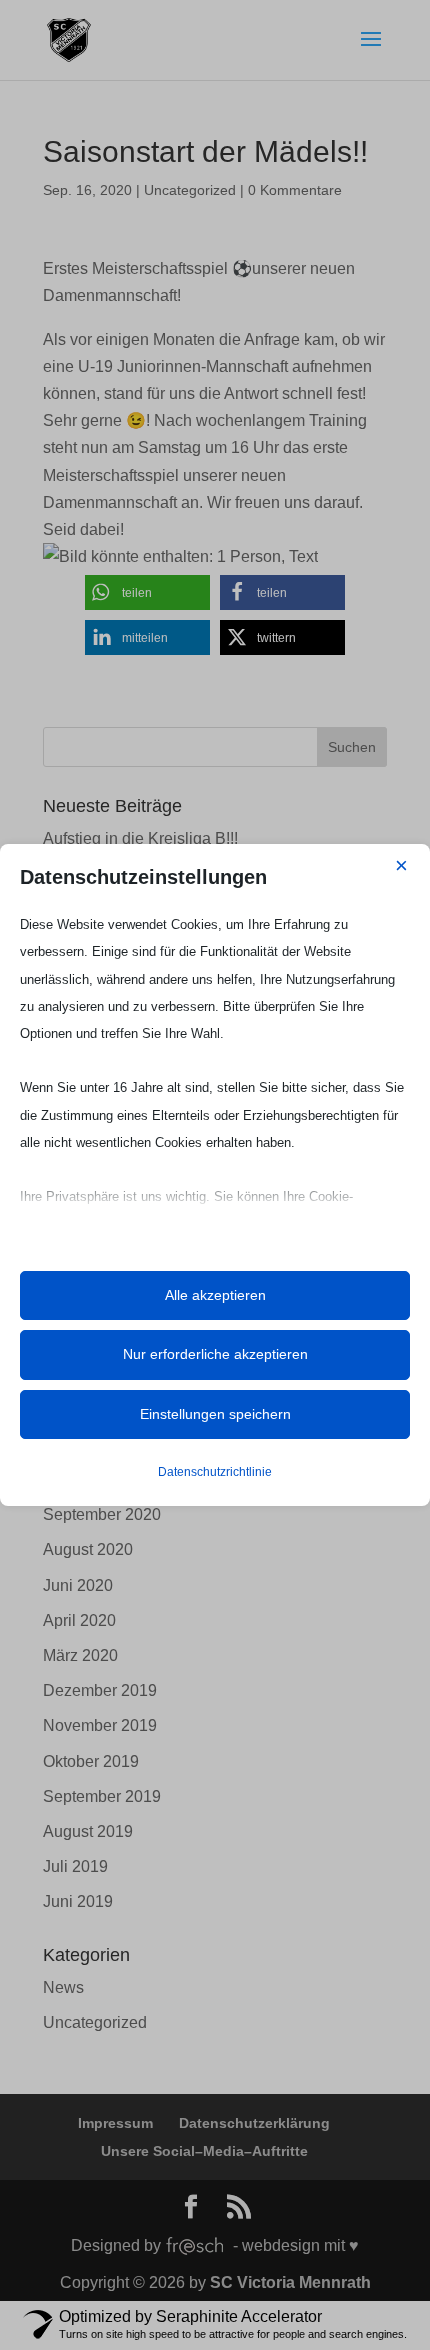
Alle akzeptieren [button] (215, 1295)
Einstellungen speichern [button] (215, 1414)
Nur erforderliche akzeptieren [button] (215, 1354)
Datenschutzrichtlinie (215, 1472)
